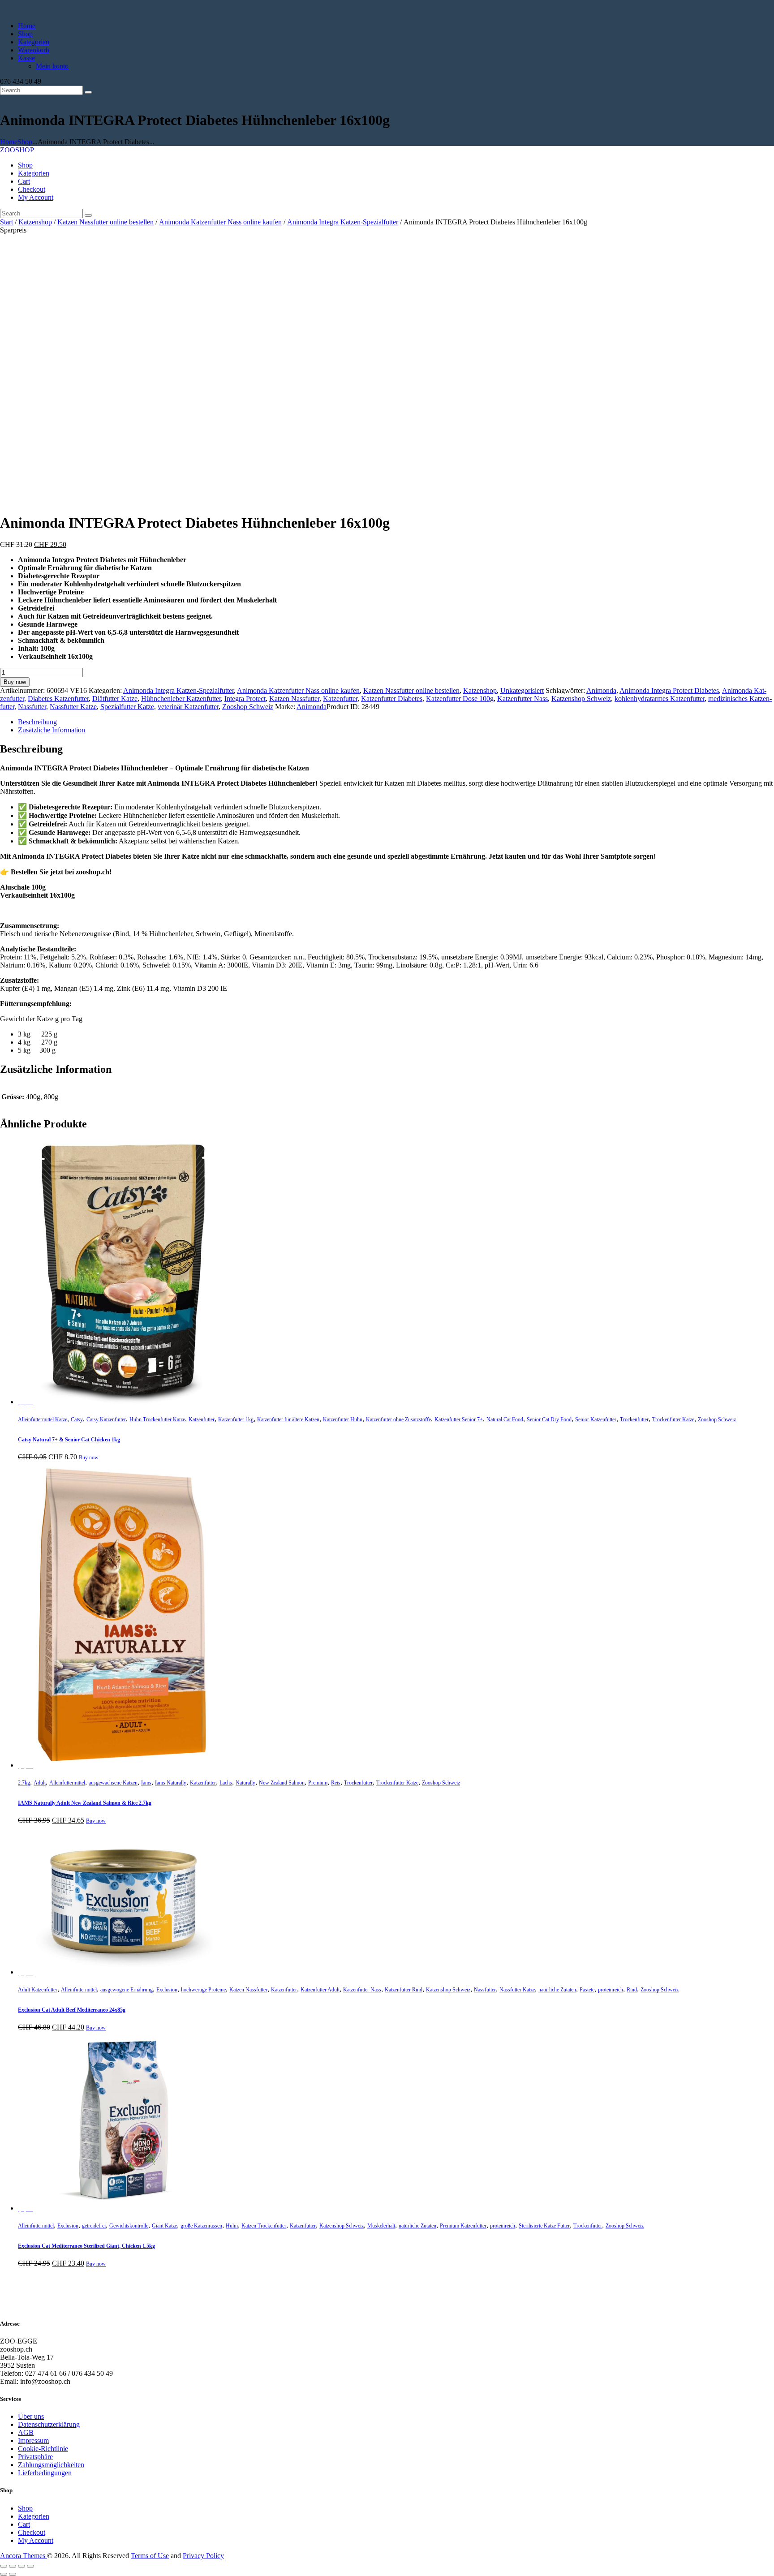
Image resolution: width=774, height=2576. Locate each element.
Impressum (33, 2441)
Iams (146, 1783)
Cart (24, 2524)
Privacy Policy (203, 2556)
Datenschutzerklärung (49, 2424)
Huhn (232, 2226)
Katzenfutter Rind (404, 1990)
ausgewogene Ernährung (127, 1990)
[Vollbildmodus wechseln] (13, 2566)
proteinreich (611, 1990)
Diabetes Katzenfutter (58, 699)
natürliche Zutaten (557, 1990)
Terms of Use (150, 2556)
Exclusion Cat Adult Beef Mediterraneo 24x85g (72, 2010)
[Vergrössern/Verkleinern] (4, 2566)
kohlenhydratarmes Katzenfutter (660, 699)
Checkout (32, 2532)
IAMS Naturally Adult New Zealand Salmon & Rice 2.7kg (85, 1803)
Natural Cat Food (505, 1419)
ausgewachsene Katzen (113, 1783)
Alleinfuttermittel (67, 1783)
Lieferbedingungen (45, 2473)
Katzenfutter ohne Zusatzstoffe (398, 1419)
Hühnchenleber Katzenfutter (181, 699)
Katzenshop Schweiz (581, 699)
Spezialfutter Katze (127, 707)
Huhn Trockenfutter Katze (157, 1419)
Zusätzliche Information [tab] (52, 730)
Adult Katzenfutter (38, 1990)
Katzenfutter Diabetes (392, 699)
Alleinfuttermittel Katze (43, 1419)
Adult (40, 1783)
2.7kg (24, 1783)
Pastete (587, 1990)
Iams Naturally (171, 1783)
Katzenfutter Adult (320, 1990)
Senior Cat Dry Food (549, 1419)
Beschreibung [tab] (37, 722)
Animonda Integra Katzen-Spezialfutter (343, 222)
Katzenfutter (340, 699)
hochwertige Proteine (203, 1990)
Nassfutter (32, 707)
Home (9, 142)
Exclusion (167, 1990)
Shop (25, 142)
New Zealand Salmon (282, 1783)
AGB (26, 2432)
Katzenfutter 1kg (236, 1419)
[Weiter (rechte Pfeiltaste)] (13, 2574)
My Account (36, 2540)
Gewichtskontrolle (129, 2226)
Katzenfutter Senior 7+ (459, 1419)
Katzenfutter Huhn (343, 1419)
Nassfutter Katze (73, 707)
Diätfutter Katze (115, 699)
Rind (632, 1990)
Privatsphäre (35, 2457)
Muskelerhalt (381, 2226)
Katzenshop (35, 222)
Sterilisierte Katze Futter (544, 2226)
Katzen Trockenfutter (264, 2226)
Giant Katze (164, 2226)
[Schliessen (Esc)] (30, 2566)
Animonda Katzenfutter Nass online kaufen (220, 222)
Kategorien (34, 2516)
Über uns (31, 2416)
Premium (318, 1783)
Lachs (226, 1783)
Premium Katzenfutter (463, 2226)
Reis (336, 1783)
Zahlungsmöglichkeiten (51, 2465)
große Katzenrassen (201, 2226)
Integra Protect (245, 699)
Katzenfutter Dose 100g (460, 699)
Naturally (245, 1783)
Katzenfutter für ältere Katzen (288, 1419)
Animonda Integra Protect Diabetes (669, 690)
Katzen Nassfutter (294, 699)
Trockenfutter (634, 1419)
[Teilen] (21, 2566)
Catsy (77, 1419)
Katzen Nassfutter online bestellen (105, 222)
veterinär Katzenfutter (188, 707)
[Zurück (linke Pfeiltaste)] (4, 2574)
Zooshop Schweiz (248, 707)
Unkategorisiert (522, 690)
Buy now (15, 682)
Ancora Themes (24, 2556)
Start (6, 222)
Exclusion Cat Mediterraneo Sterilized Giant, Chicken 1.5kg (86, 2246)
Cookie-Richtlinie (43, 2449)
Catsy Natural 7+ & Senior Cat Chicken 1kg (69, 1440)
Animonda (601, 690)
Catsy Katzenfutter (106, 1419)
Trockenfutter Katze (673, 1419)
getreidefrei (94, 2226)
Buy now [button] (89, 1458)
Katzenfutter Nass (522, 699)
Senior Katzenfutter (596, 1419)
